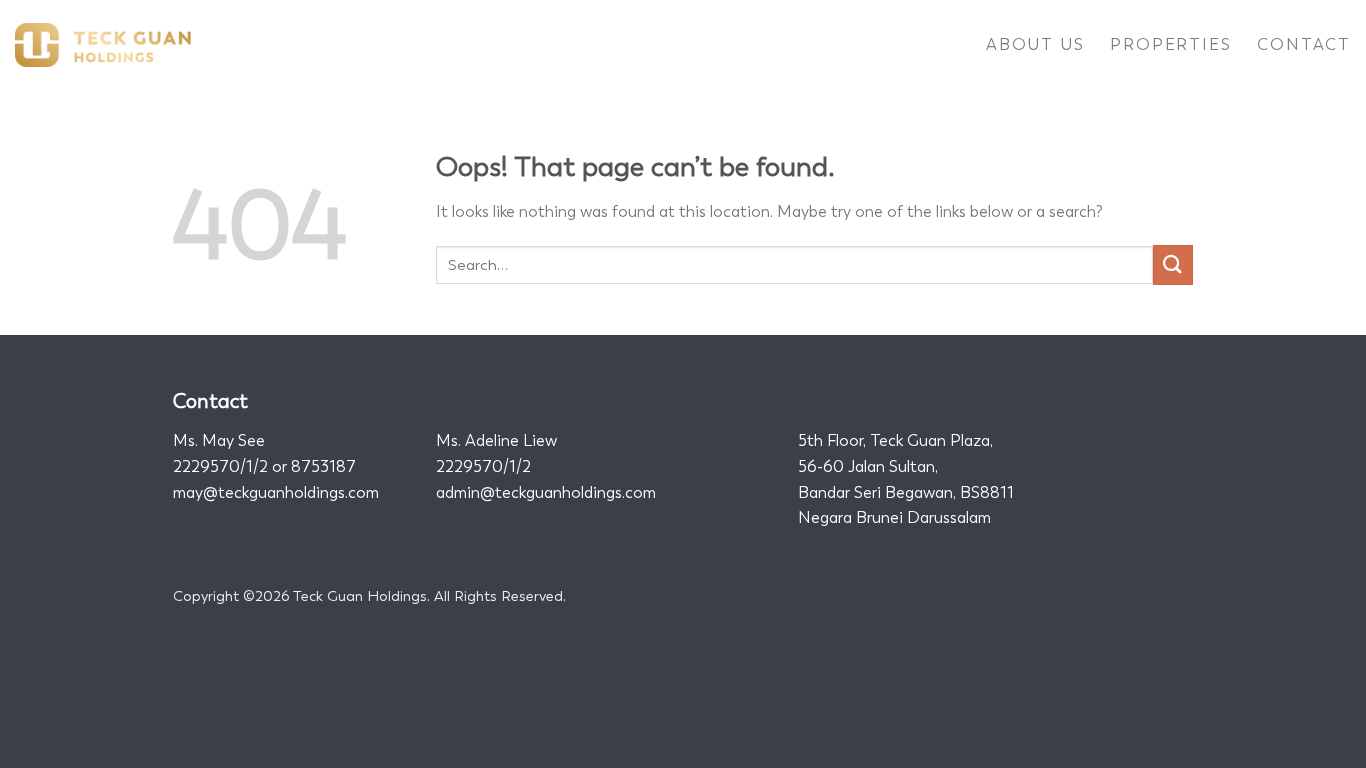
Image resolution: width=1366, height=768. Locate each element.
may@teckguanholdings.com (276, 492)
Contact (1304, 44)
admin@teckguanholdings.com (546, 492)
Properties (1170, 44)
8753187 (323, 466)
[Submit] (1173, 264)
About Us (1035, 44)
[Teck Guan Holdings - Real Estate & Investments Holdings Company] (103, 45)
